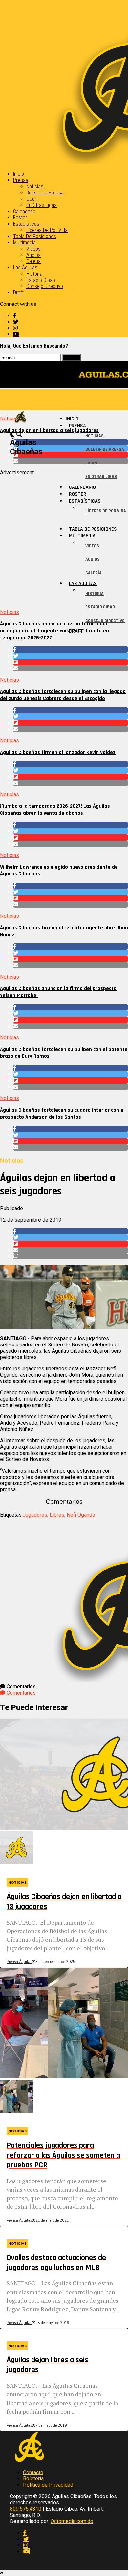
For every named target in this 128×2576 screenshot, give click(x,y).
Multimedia (24, 243)
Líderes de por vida (47, 230)
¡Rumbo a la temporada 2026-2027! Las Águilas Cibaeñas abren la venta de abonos (55, 810)
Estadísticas (26, 224)
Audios (33, 255)
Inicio (19, 174)
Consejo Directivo (45, 286)
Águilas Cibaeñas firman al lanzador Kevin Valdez (58, 752)
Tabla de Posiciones (35, 236)
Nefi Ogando (81, 1515)
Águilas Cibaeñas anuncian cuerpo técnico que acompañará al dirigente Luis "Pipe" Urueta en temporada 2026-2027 (54, 631)
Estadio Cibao (41, 280)
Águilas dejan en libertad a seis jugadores (49, 430)
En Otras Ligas (42, 205)
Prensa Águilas (19, 1962)
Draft (18, 293)
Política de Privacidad (48, 2485)
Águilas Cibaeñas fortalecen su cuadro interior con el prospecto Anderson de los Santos (62, 1114)
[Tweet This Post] (71, 656)
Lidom (32, 199)
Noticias (35, 186)
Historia (34, 274)
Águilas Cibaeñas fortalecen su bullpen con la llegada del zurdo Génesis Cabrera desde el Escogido (63, 695)
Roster (20, 218)
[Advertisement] (64, 540)
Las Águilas (25, 268)
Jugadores (35, 1515)
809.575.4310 (26, 2509)
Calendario (24, 211)
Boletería (33, 2479)
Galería (33, 261)
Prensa (21, 180)
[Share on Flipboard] (71, 662)
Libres (57, 1515)
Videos (33, 249)
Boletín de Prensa (45, 193)
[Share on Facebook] (71, 650)
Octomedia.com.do (72, 2521)
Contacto (33, 2472)
